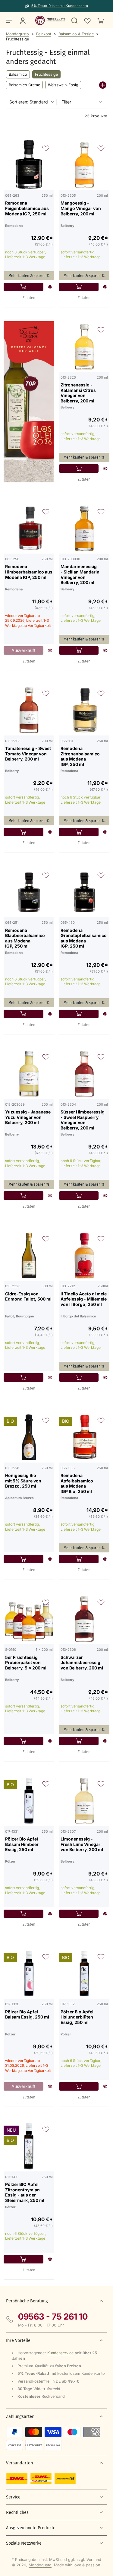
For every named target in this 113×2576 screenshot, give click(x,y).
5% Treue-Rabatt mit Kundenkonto (60, 6)
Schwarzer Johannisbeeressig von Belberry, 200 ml (82, 1663)
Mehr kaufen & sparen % (29, 276)
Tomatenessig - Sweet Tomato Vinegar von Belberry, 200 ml (28, 754)
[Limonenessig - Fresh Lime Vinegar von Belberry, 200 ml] (84, 1801)
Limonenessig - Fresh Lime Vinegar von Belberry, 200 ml (82, 1844)
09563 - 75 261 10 (53, 2317)
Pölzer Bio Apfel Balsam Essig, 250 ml (27, 2014)
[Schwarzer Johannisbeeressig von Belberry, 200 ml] (84, 1619)
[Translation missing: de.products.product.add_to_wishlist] (87, 21)
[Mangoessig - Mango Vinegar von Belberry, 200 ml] (84, 165)
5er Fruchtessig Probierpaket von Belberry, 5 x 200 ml (26, 1663)
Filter (66, 102)
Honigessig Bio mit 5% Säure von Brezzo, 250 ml (23, 1481)
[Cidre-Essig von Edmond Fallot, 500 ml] (29, 1256)
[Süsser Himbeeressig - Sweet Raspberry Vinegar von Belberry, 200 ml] (84, 1074)
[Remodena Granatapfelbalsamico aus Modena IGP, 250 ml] (84, 892)
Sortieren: (29, 102)
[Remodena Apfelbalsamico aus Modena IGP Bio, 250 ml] (84, 1437)
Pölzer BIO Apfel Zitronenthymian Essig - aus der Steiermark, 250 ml (25, 2192)
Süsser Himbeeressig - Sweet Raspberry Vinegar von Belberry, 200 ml (83, 1120)
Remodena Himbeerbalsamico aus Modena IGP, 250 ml (29, 572)
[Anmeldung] (22, 21)
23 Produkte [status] (96, 116)
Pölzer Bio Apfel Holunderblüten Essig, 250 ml (77, 2017)
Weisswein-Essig (63, 85)
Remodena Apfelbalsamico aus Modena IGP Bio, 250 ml (77, 1483)
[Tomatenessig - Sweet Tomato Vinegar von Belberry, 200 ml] (29, 710)
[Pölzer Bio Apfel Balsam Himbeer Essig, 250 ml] (29, 1801)
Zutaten (29, 298)
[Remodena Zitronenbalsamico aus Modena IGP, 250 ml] (84, 710)
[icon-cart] (100, 21)
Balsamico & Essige (76, 34)
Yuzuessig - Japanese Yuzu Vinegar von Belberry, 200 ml (28, 1117)
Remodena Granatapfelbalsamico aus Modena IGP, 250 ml (84, 938)
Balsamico (18, 74)
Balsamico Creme (24, 85)
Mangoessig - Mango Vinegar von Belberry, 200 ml (81, 208)
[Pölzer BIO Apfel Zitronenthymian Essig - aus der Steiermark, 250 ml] (29, 2146)
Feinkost (44, 34)
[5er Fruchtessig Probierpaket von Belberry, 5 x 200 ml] (29, 1619)
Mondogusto (17, 34)
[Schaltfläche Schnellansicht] (50, 287)
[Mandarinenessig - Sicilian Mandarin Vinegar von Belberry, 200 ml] (84, 529)
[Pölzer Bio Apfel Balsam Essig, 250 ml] (29, 1974)
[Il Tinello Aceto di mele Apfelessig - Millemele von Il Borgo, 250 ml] (84, 1256)
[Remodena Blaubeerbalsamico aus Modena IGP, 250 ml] (29, 892)
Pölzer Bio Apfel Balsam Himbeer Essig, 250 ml (22, 1844)
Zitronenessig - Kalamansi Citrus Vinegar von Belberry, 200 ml (78, 393)
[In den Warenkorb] (24, 287)
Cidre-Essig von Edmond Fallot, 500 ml (28, 1296)
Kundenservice (60, 2353)
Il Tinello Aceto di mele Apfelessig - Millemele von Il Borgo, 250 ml (84, 1299)
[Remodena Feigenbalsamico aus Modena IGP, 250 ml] (29, 165)
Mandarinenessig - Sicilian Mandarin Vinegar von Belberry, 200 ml (80, 574)
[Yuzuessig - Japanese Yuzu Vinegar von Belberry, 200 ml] (29, 1074)
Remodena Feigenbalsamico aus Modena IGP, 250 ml (27, 208)
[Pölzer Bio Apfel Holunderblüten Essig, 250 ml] (84, 1974)
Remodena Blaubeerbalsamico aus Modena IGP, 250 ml (25, 938)
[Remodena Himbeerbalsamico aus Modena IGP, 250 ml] (29, 529)
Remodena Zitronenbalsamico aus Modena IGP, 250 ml (80, 756)
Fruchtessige (46, 74)
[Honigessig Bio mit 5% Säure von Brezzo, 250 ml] (29, 1437)
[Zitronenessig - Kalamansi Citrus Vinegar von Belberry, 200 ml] (84, 347)
